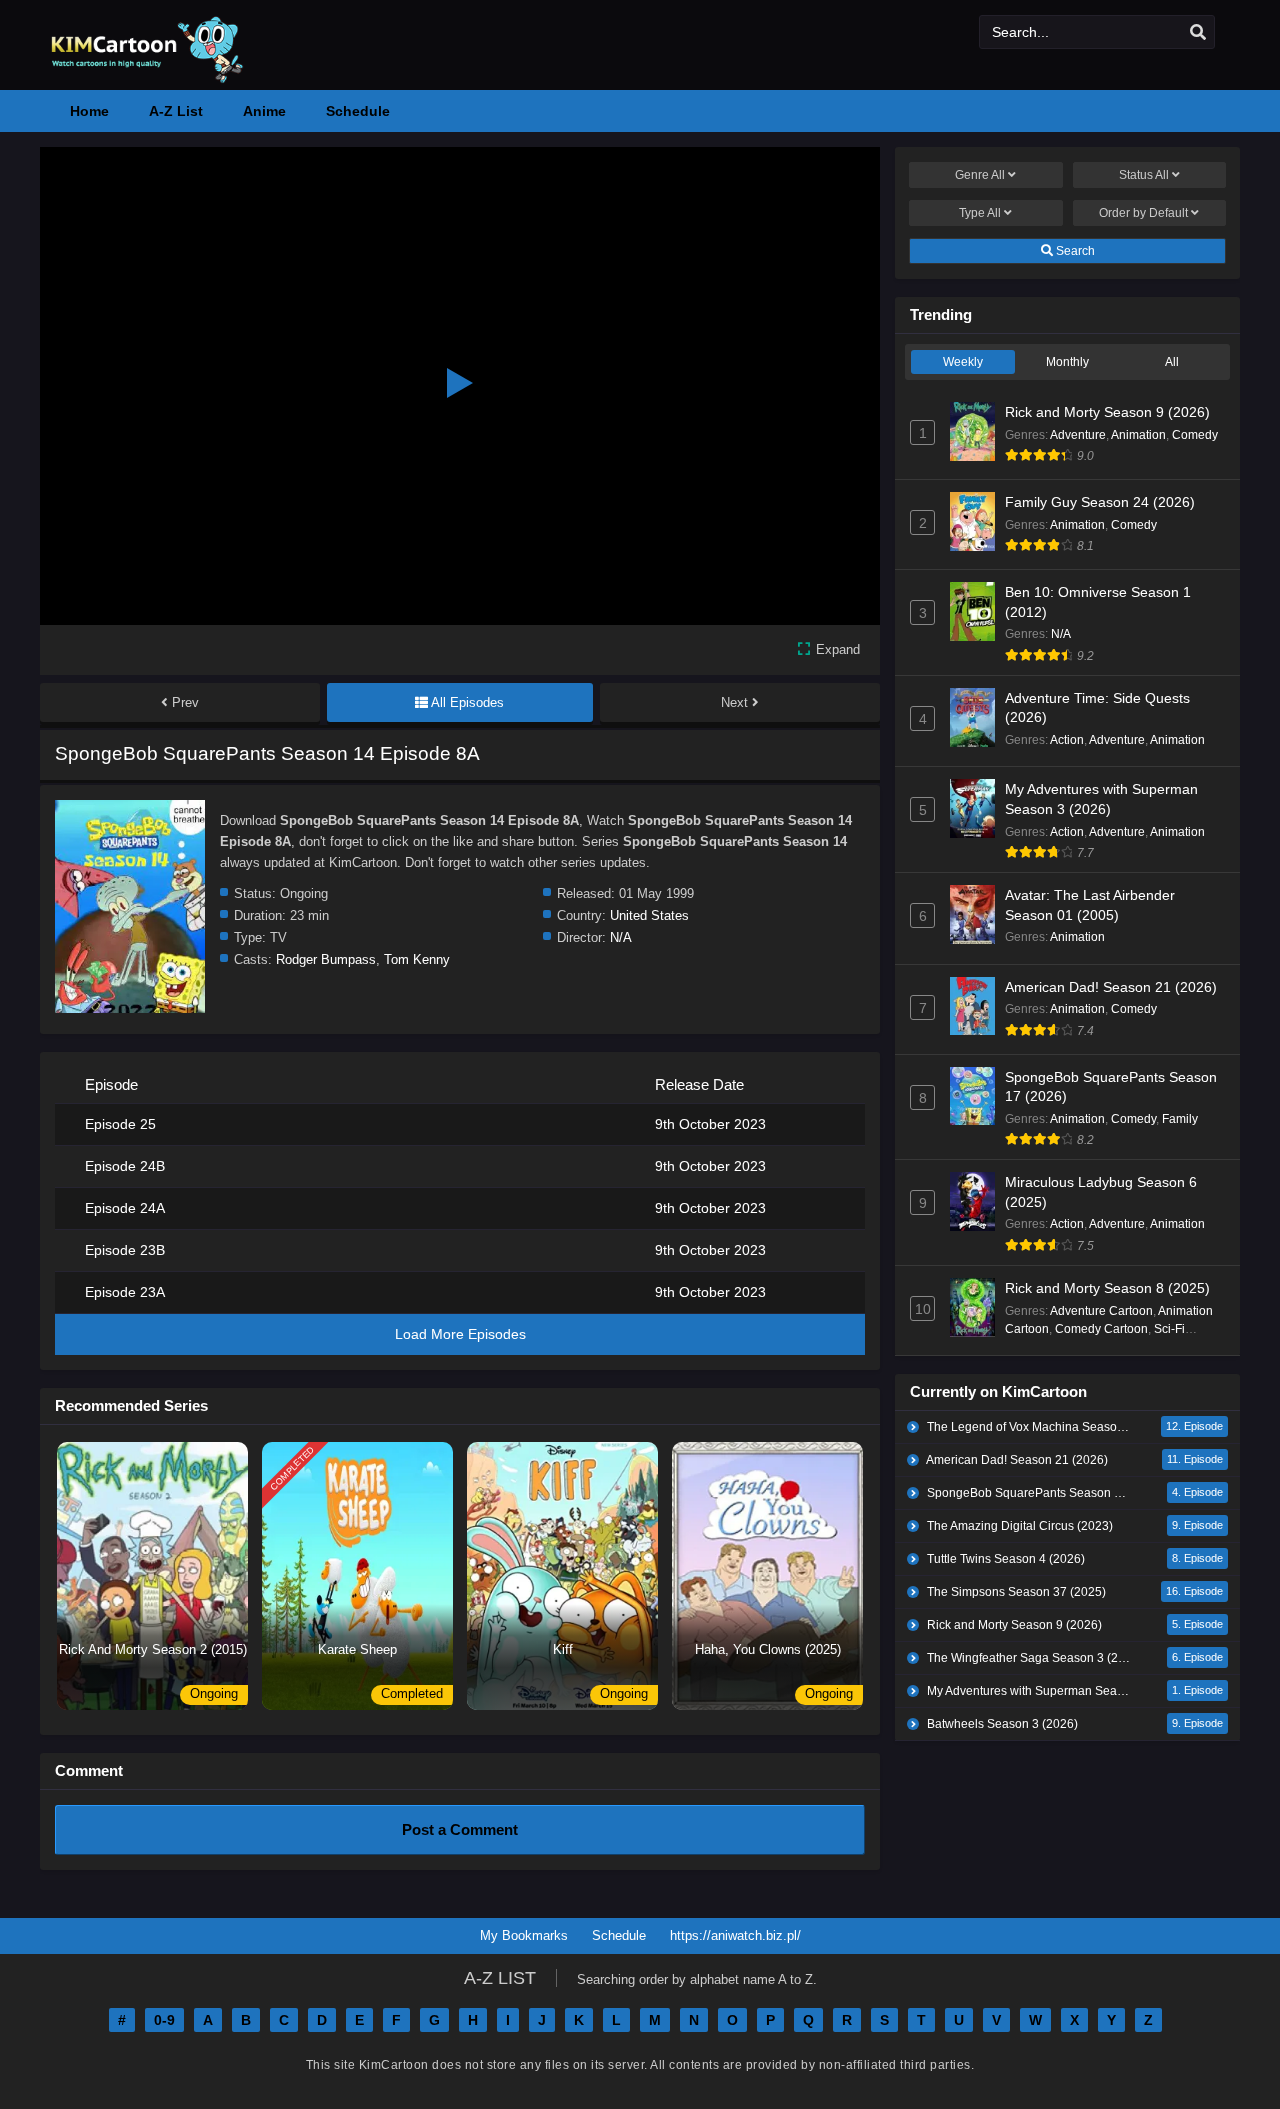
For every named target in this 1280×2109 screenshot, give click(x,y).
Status (1144, 175)
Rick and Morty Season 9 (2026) (1107, 412)
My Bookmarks (524, 1935)
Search (1074, 251)
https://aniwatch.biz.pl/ (735, 1935)
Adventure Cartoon (1101, 1311)
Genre (980, 175)
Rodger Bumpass (326, 959)
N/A (621, 937)
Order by (1143, 213)
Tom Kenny (417, 959)
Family (1180, 1119)
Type (980, 213)
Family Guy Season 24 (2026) (1100, 502)
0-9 (164, 2020)
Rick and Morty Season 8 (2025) (1107, 1288)
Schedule (619, 1935)
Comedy (1195, 435)
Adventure (1078, 435)
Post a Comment (460, 1829)
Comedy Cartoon (1101, 1329)
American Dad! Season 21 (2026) (1111, 987)
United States (649, 915)
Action (1067, 740)
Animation (1138, 435)
